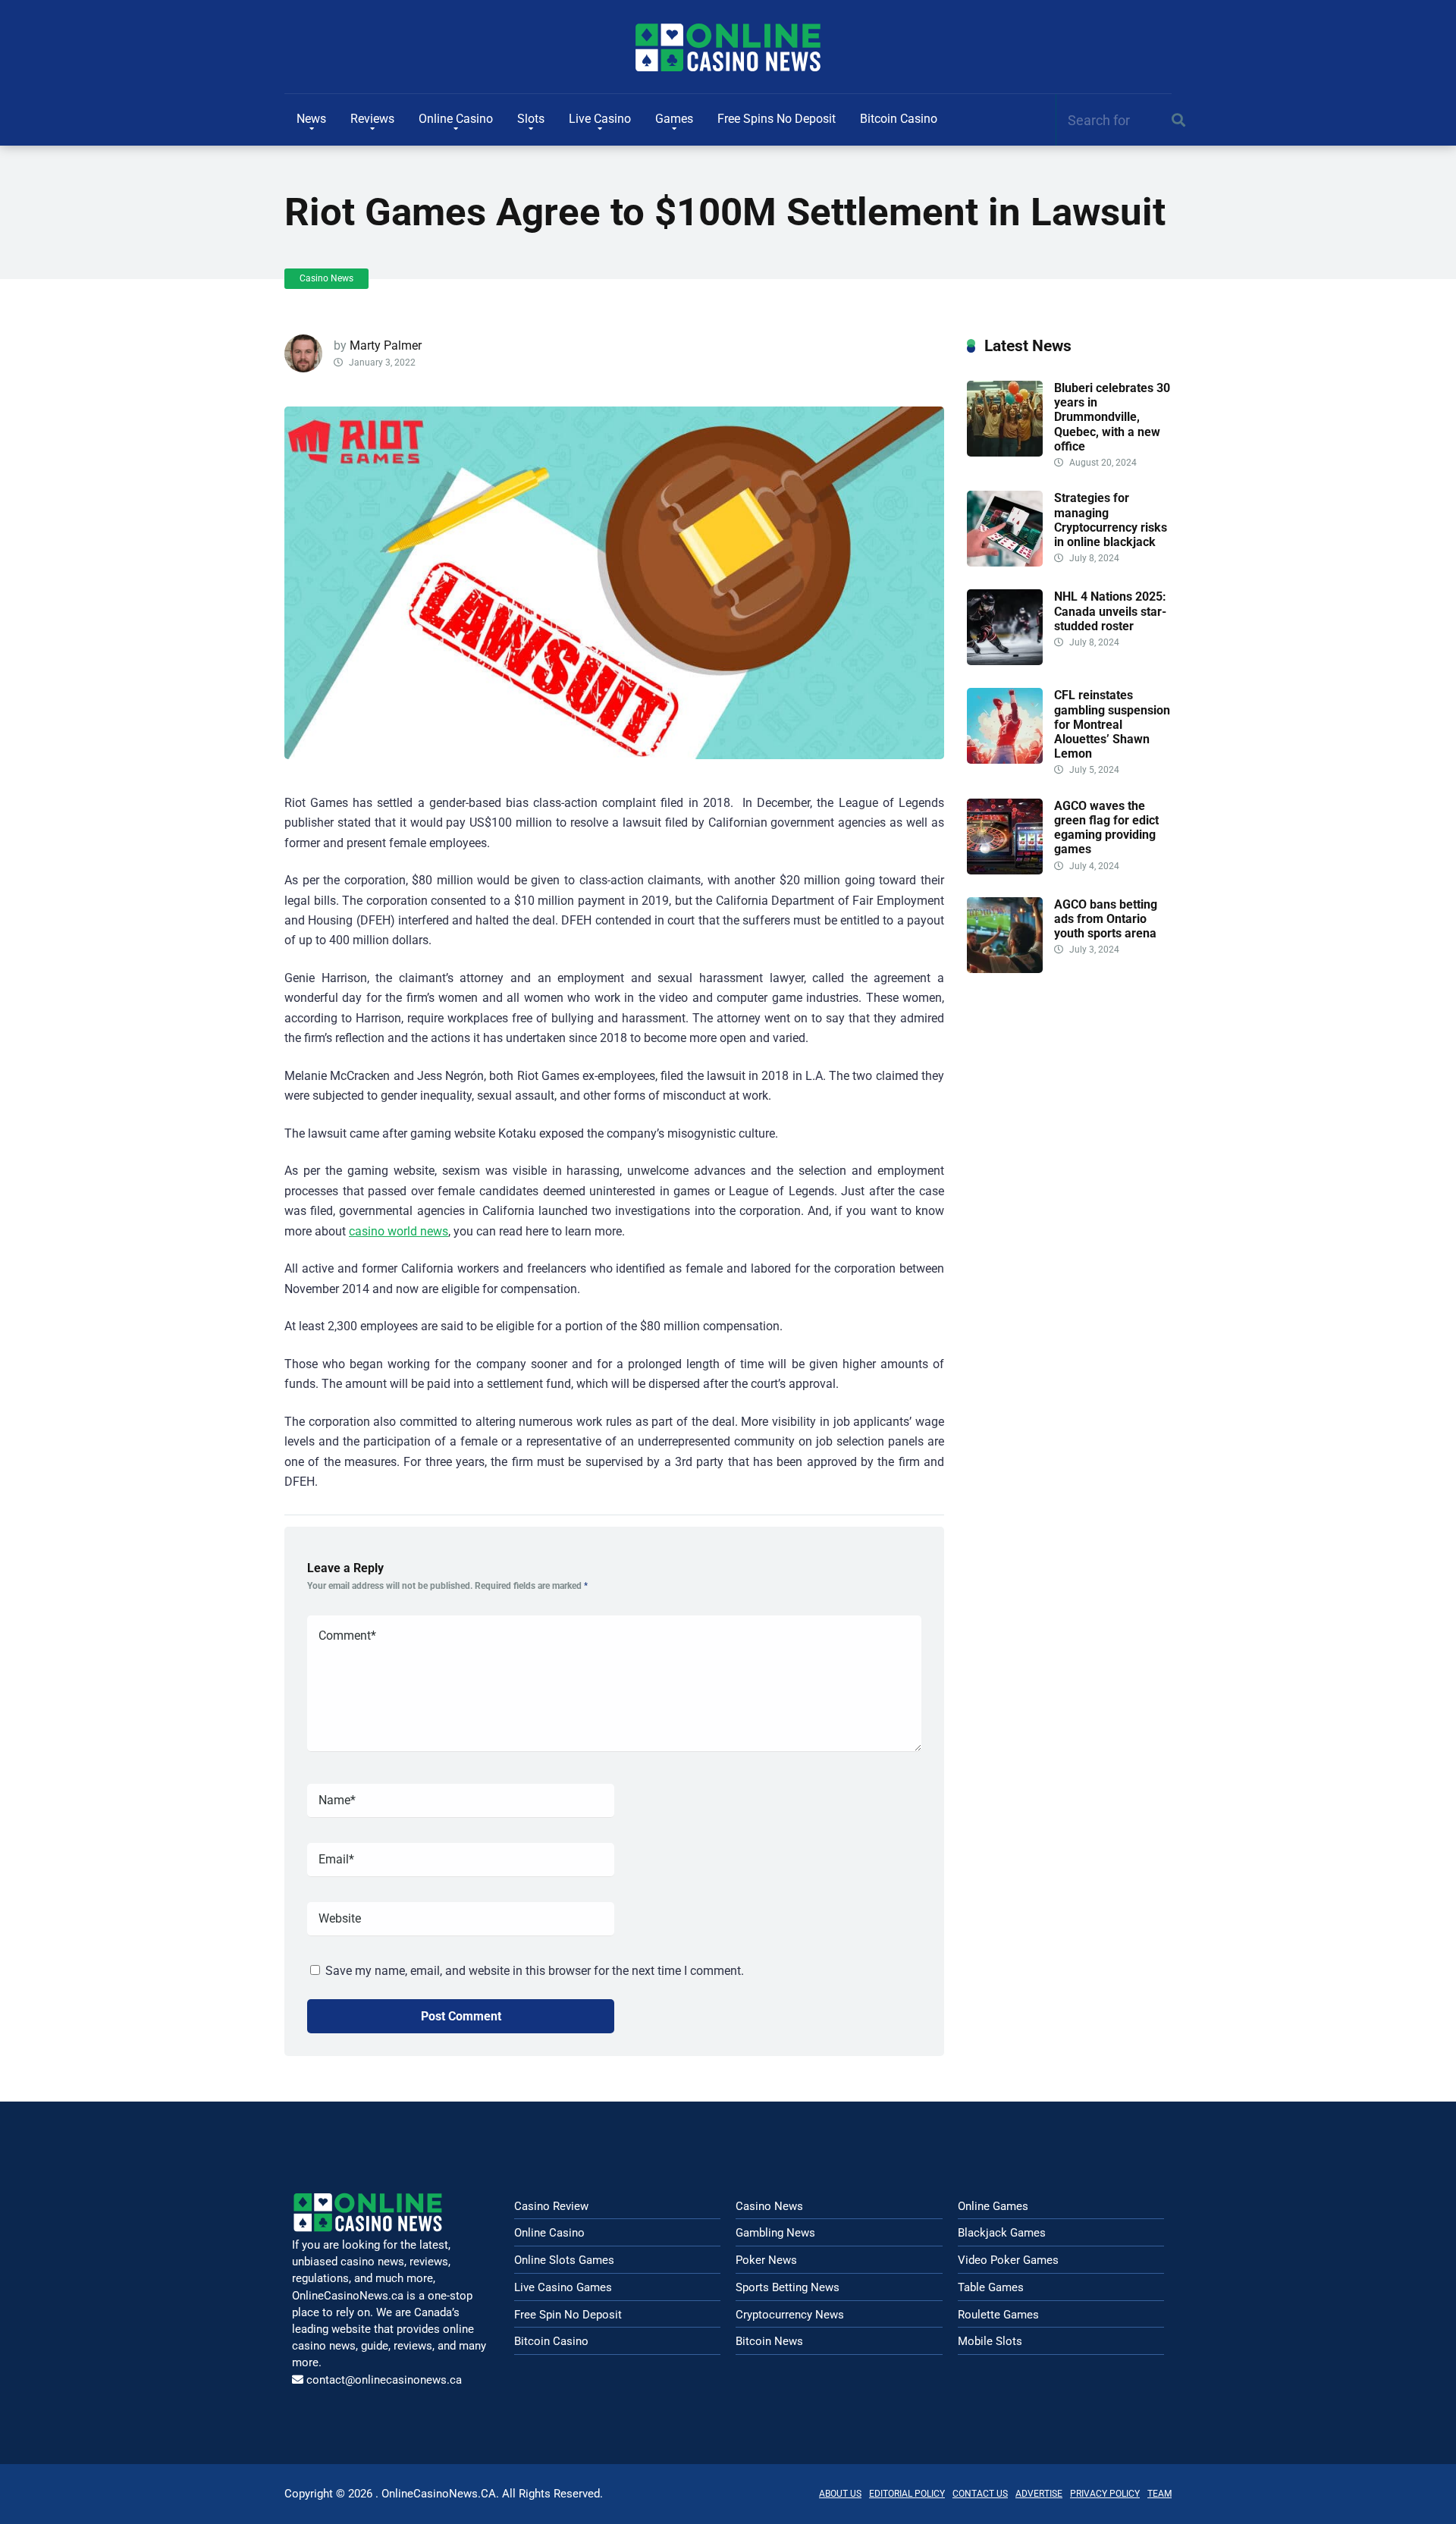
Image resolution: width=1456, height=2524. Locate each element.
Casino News (326, 278)
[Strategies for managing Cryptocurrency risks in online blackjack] (1005, 562)
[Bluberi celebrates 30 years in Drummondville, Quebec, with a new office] (1005, 452)
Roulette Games (998, 2315)
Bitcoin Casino (899, 119)
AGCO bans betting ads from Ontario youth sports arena (1106, 919)
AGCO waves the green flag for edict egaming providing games (1106, 828)
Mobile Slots (990, 2341)
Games (674, 119)
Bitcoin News (769, 2341)
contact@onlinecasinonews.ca (384, 2380)
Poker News (766, 2260)
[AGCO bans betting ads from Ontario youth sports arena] (1005, 969)
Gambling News (775, 2233)
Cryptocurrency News (790, 2315)
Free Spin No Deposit (568, 2315)
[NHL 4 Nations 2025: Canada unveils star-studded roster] (1005, 661)
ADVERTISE (1039, 2494)
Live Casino (600, 119)
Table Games (991, 2287)
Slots (531, 119)
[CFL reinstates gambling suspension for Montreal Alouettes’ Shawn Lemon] (1005, 760)
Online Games (993, 2206)
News (311, 119)
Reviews (372, 119)
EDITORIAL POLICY (907, 2494)
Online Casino (456, 119)
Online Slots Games (564, 2260)
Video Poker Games (1008, 2260)
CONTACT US (980, 2494)
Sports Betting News (788, 2287)
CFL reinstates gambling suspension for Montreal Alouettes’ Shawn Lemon (1112, 724)
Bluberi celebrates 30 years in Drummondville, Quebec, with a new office (1112, 417)
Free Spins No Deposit (777, 119)
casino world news (399, 1231)
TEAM (1159, 2494)
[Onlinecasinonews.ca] (728, 47)
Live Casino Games (563, 2287)
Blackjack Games (1002, 2233)
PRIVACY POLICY (1105, 2494)
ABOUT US (840, 2494)
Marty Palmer (386, 345)
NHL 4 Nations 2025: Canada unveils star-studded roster (1110, 611)
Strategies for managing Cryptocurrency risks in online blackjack (1111, 520)
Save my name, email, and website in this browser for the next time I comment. (535, 1971)
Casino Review (551, 2206)
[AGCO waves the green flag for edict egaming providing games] (1005, 870)
